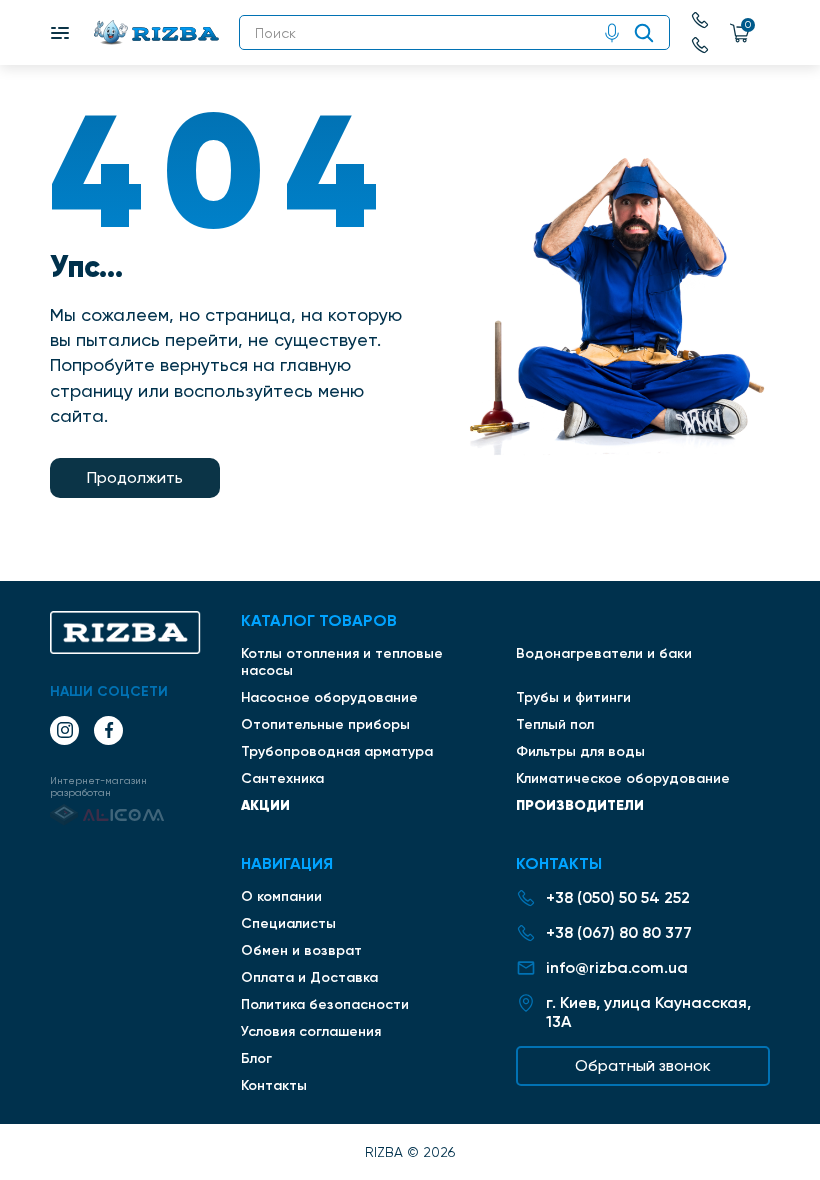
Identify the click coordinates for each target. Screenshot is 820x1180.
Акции (265, 805)
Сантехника (282, 778)
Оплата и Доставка (309, 977)
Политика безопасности (325, 1004)
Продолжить (135, 477)
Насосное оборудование (329, 697)
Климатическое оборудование (623, 778)
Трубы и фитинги (573, 697)
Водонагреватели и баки (604, 653)
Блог (256, 1058)
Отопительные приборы (325, 724)
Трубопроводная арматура (337, 751)
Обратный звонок (643, 1065)
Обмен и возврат (301, 950)
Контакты (274, 1085)
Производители (580, 805)
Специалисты (288, 923)
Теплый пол (555, 724)
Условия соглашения (311, 1031)
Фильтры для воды (580, 751)
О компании (281, 896)
